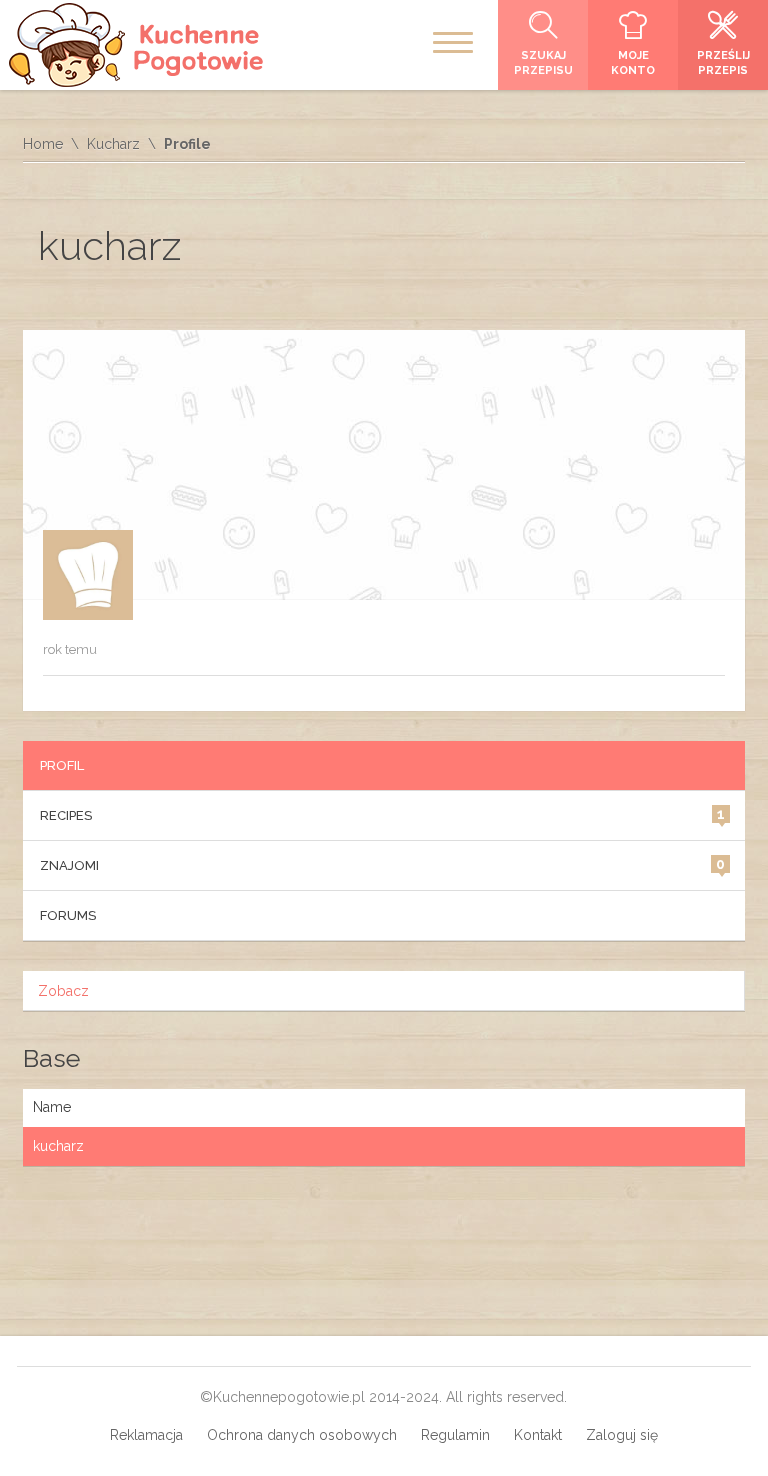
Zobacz (63, 991)
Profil (62, 765)
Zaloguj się (622, 1435)
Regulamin (455, 1435)
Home (43, 144)
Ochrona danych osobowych (302, 1435)
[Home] (138, 45)
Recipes (382, 814)
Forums (68, 915)
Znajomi (382, 864)
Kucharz (113, 144)
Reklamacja (146, 1435)
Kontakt (538, 1435)
